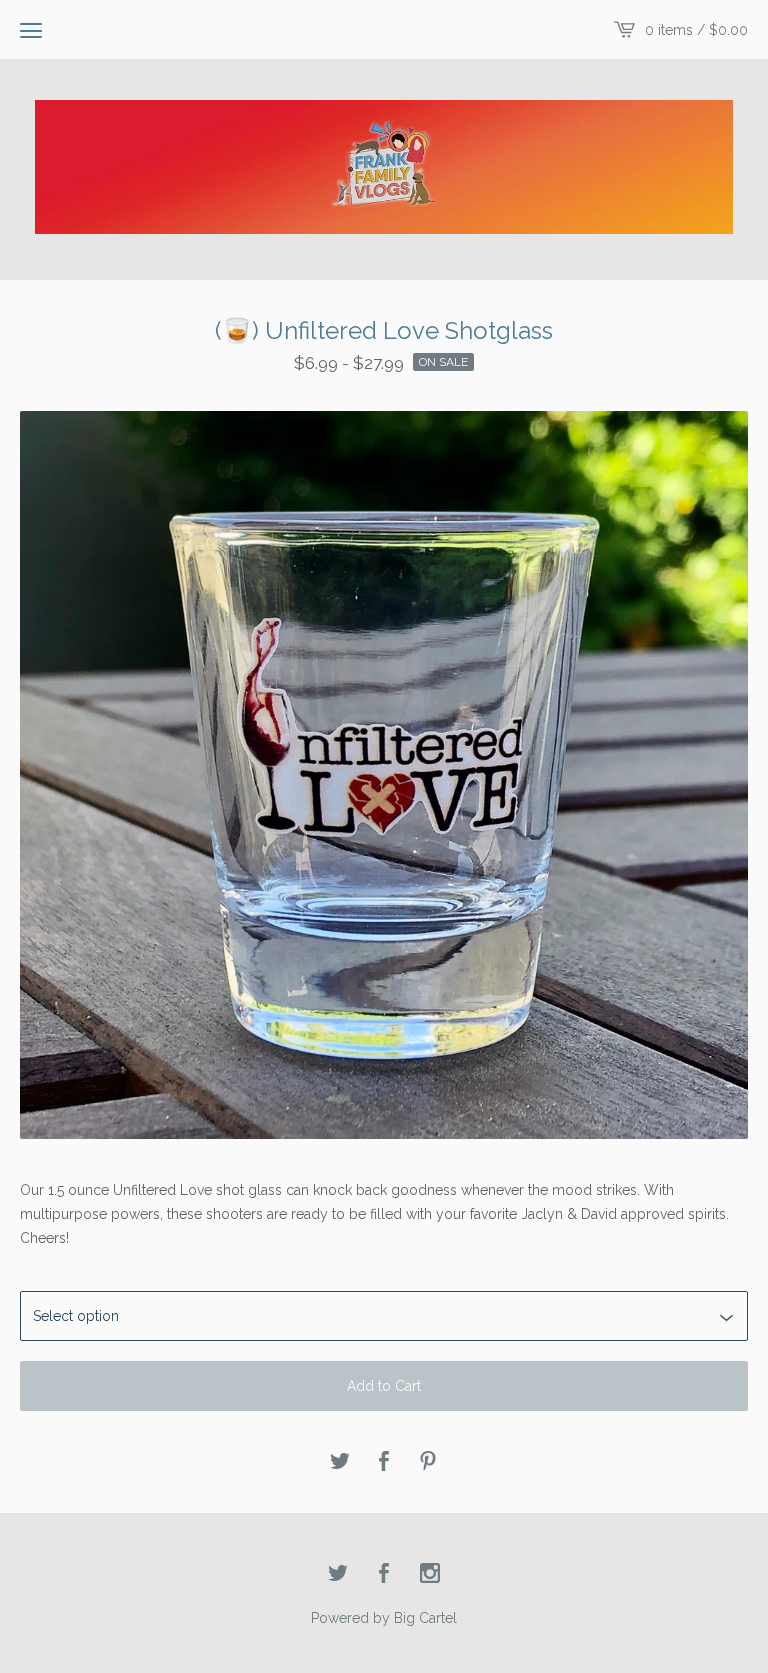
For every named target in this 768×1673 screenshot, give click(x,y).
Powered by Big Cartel (384, 1618)
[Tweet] (340, 1462)
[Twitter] (338, 1574)
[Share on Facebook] (384, 1462)
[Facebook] (384, 1574)
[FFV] (384, 167)
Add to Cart (384, 1386)
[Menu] (31, 30)
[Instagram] (430, 1574)
